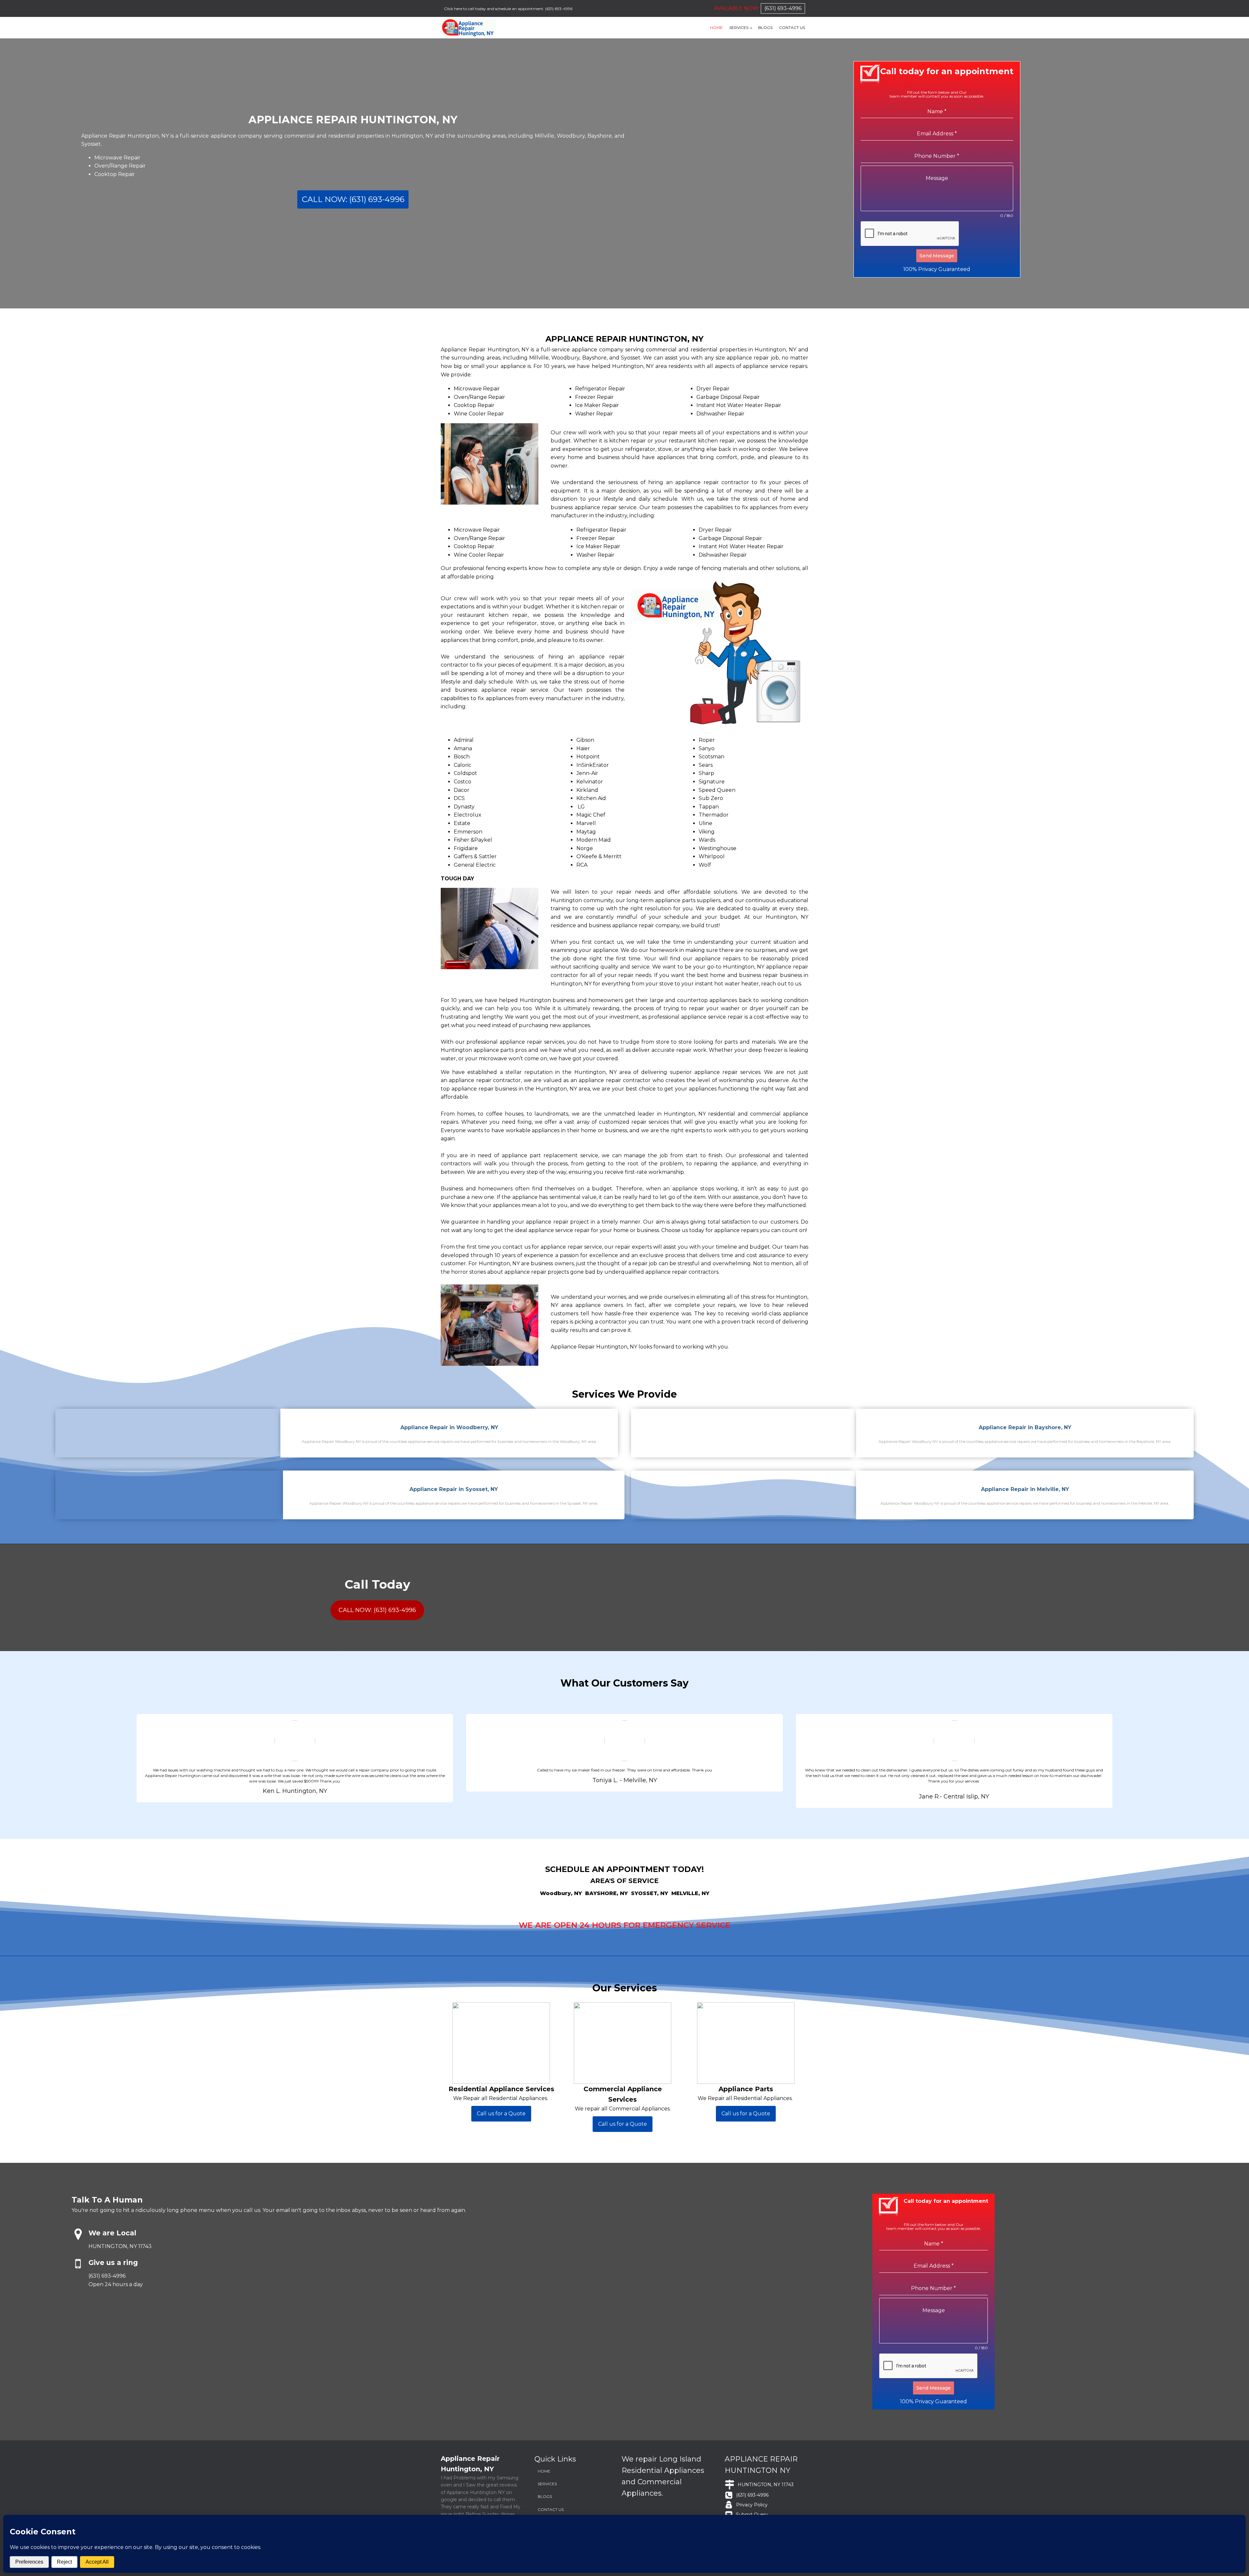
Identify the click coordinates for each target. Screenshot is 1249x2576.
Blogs (765, 27)
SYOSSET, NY (650, 1893)
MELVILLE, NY (690, 1893)
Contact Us (792, 27)
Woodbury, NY (561, 1893)
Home (716, 27)
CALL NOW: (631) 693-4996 (353, 199)
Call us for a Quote (501, 2114)
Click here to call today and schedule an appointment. (494, 9)
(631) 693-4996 (559, 9)
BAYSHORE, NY (606, 1893)
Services (739, 27)
